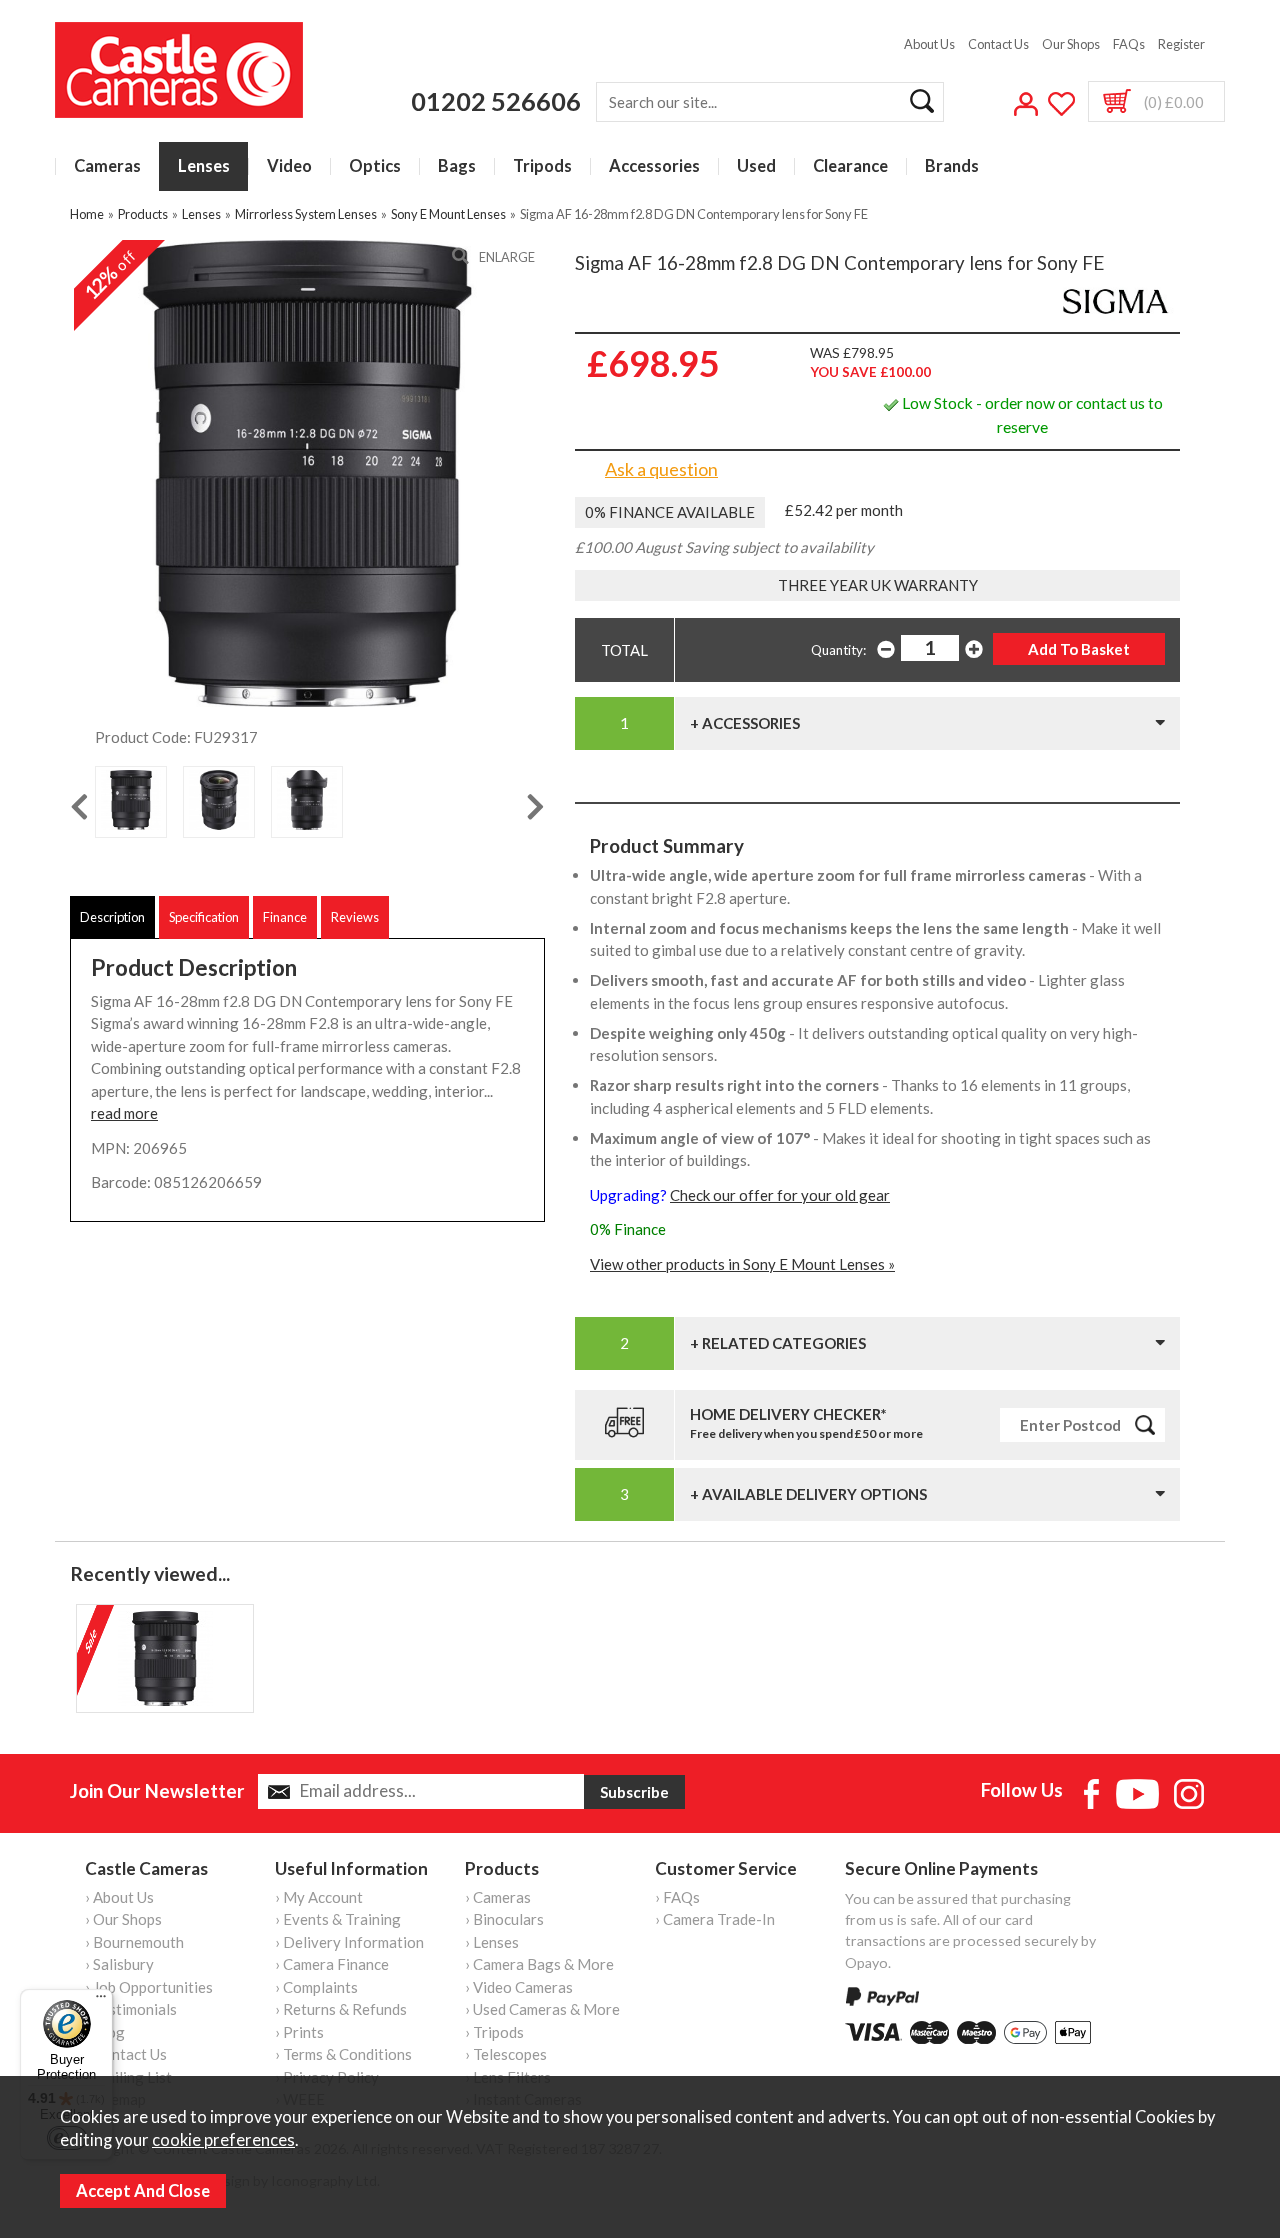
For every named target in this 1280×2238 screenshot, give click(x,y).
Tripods (542, 166)
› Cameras (498, 1897)
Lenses (204, 166)
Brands (952, 166)
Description (112, 917)
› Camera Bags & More (539, 1964)
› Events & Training (338, 1919)
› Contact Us (126, 2054)
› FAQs (677, 1897)
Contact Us (998, 44)
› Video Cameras (519, 1987)
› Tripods (494, 2032)
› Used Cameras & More (542, 2009)
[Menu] (101, 2001)
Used (756, 166)
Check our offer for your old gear (780, 1195)
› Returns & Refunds (341, 2009)
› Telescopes (506, 2054)
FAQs (1129, 44)
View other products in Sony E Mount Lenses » (742, 1264)
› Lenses (492, 1942)
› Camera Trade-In (715, 1919)
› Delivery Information (349, 1942)
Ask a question (661, 469)
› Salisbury (119, 1964)
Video (289, 166)
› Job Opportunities (149, 1987)
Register (1181, 44)
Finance (285, 917)
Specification (204, 917)
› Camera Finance (332, 1964)
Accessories (654, 166)
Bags (457, 166)
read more (124, 1113)
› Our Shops (123, 1919)
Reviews (355, 917)
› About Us (119, 1897)
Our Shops (1071, 44)
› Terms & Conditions (343, 2054)
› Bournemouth (134, 1942)
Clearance (850, 166)
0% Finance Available (670, 512)
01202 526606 (496, 101)
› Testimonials (131, 2009)
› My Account (319, 1897)
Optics (375, 166)
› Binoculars (504, 1919)
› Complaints (316, 1987)
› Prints (299, 2032)
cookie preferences (223, 2140)
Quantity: (838, 650)
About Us (929, 44)
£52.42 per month (844, 510)
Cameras (107, 166)
